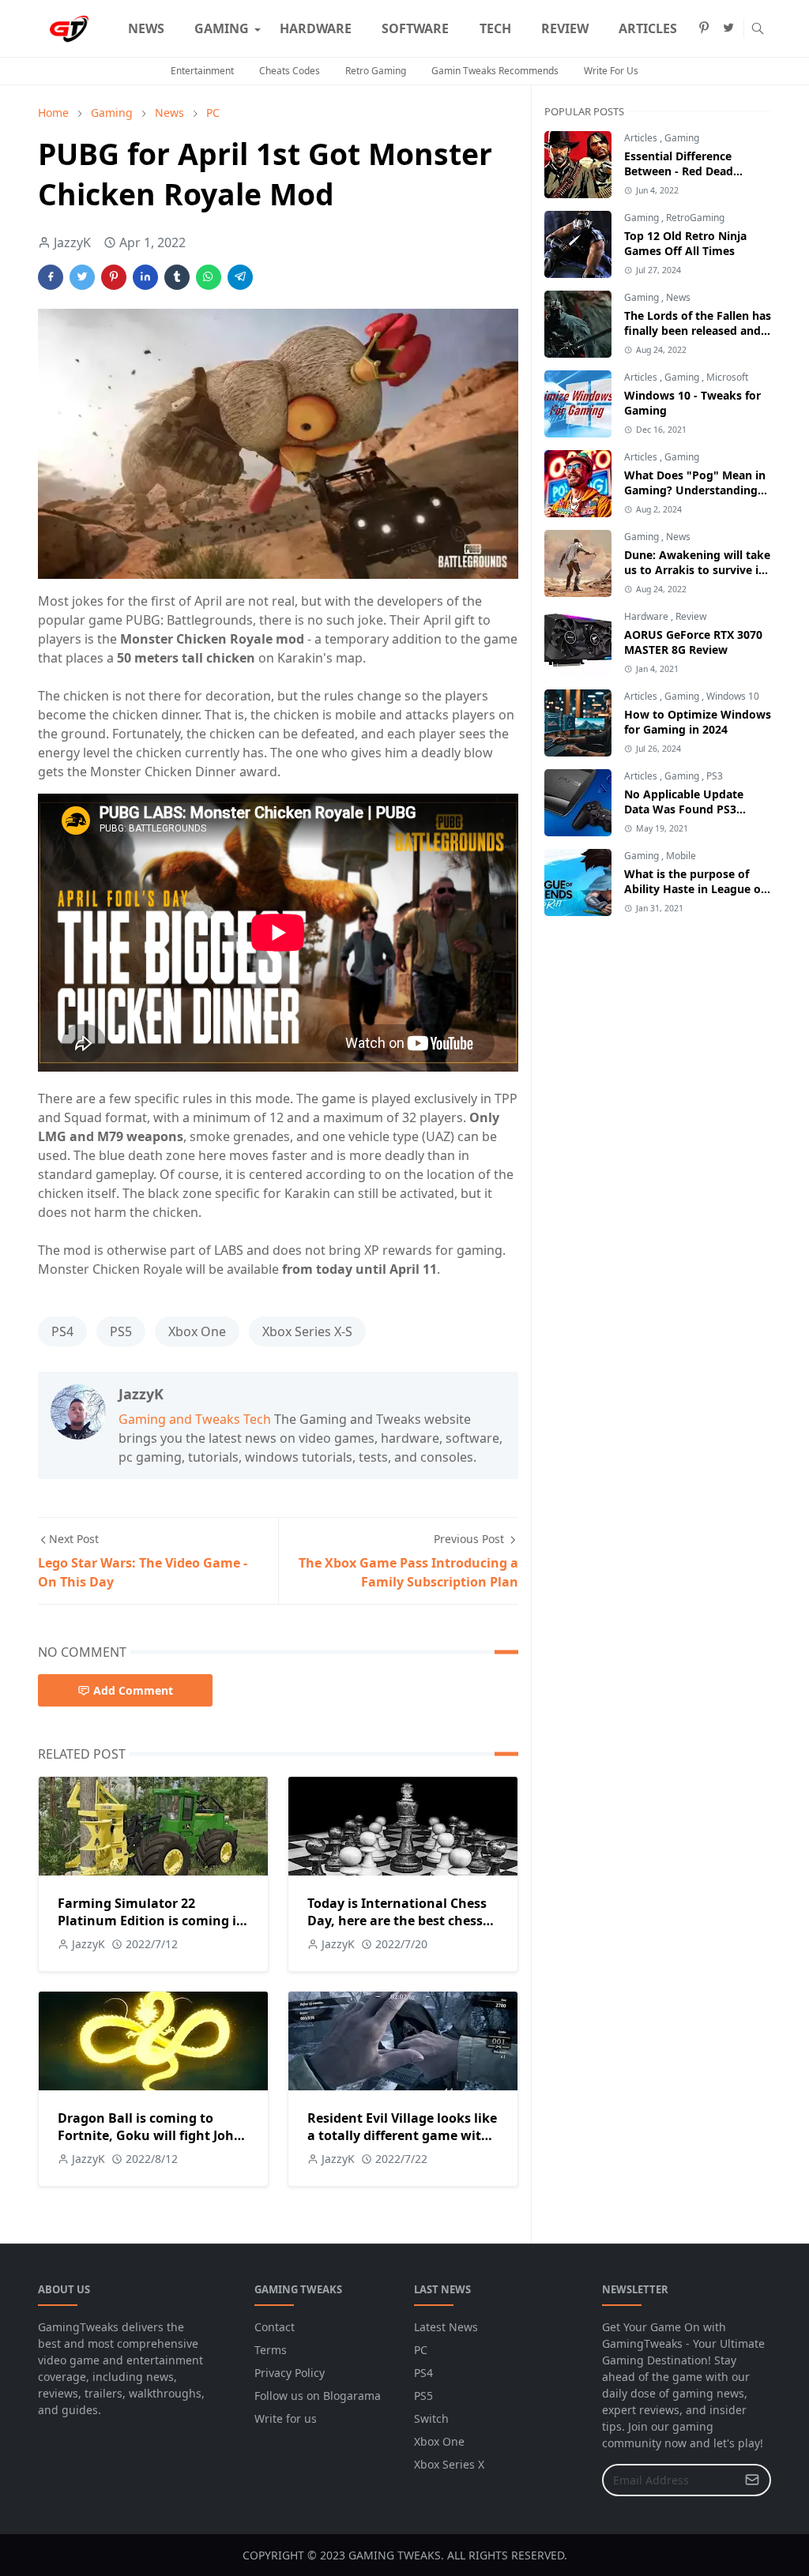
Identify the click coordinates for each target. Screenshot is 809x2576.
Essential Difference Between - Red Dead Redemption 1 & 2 (679, 171)
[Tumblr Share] (177, 277)
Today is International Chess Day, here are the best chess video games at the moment (397, 1921)
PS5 (121, 1331)
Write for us (286, 2418)
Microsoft (727, 377)
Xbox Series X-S (307, 1331)
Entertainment (202, 71)
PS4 (62, 1331)
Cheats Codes (290, 71)
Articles (642, 138)
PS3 (715, 776)
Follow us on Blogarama (318, 2396)
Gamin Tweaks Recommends (495, 71)
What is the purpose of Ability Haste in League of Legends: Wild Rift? (694, 889)
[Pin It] (114, 277)
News (678, 297)
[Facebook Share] (51, 277)
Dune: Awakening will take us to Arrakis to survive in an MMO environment (697, 570)
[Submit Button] (752, 2480)
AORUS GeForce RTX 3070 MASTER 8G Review (693, 642)
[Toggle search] (758, 28)
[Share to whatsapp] (209, 277)
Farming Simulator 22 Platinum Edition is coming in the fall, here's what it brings (151, 1921)
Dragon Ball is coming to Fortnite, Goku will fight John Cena (150, 2135)
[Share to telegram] (240, 277)
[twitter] (728, 28)
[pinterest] (704, 28)
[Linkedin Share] (145, 277)
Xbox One (197, 1331)
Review (691, 616)
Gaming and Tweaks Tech (195, 1419)
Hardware (647, 616)
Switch (431, 2418)
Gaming (682, 138)
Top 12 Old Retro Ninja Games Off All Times (685, 243)
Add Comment (133, 1690)
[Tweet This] (82, 277)
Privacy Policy (290, 2373)
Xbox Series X (449, 2464)
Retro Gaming (376, 71)
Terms (271, 2350)
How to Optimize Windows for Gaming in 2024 (698, 722)
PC (421, 2350)
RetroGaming (695, 218)
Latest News (446, 2327)
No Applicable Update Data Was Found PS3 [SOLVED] (684, 809)
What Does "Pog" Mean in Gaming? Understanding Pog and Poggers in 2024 (695, 490)
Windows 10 (733, 696)
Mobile (681, 856)
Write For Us (611, 71)
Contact (275, 2327)
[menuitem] (146, 28)
